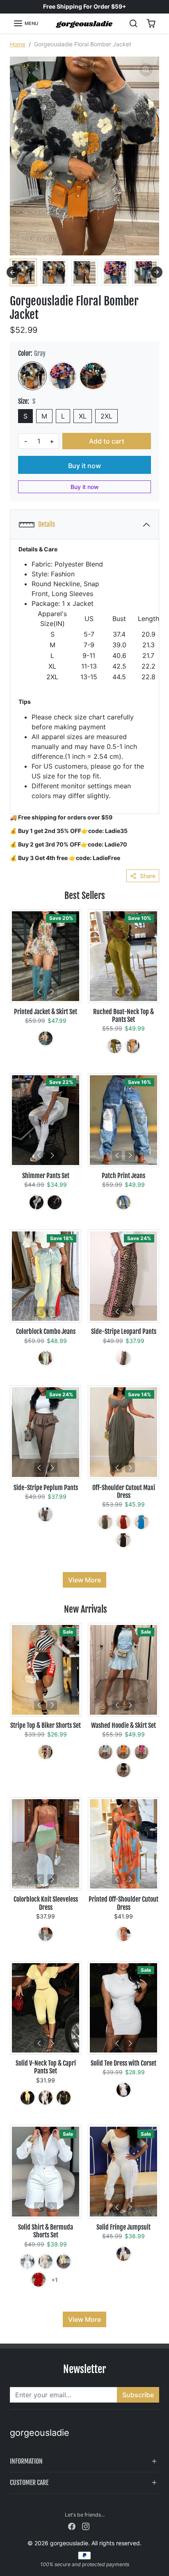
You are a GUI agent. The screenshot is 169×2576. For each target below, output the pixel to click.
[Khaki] (46, 1038)
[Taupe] (105, 1522)
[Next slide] (157, 272)
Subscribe (138, 2395)
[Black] (55, 1202)
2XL (106, 416)
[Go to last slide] (12, 272)
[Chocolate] (46, 1514)
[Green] (114, 1046)
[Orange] (132, 1046)
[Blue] (93, 376)
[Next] (52, 992)
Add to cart (107, 441)
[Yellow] (27, 2098)
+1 (55, 2280)
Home (18, 44)
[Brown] (123, 1358)
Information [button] (26, 2461)
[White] (37, 1202)
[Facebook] (72, 2525)
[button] (26, 23)
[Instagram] (86, 2525)
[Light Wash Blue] (46, 1358)
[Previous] (39, 992)
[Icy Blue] (105, 1752)
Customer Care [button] (29, 2483)
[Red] (46, 1752)
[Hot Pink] (63, 376)
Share (148, 876)
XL (83, 416)
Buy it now (84, 466)
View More (84, 1580)
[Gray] (32, 376)
